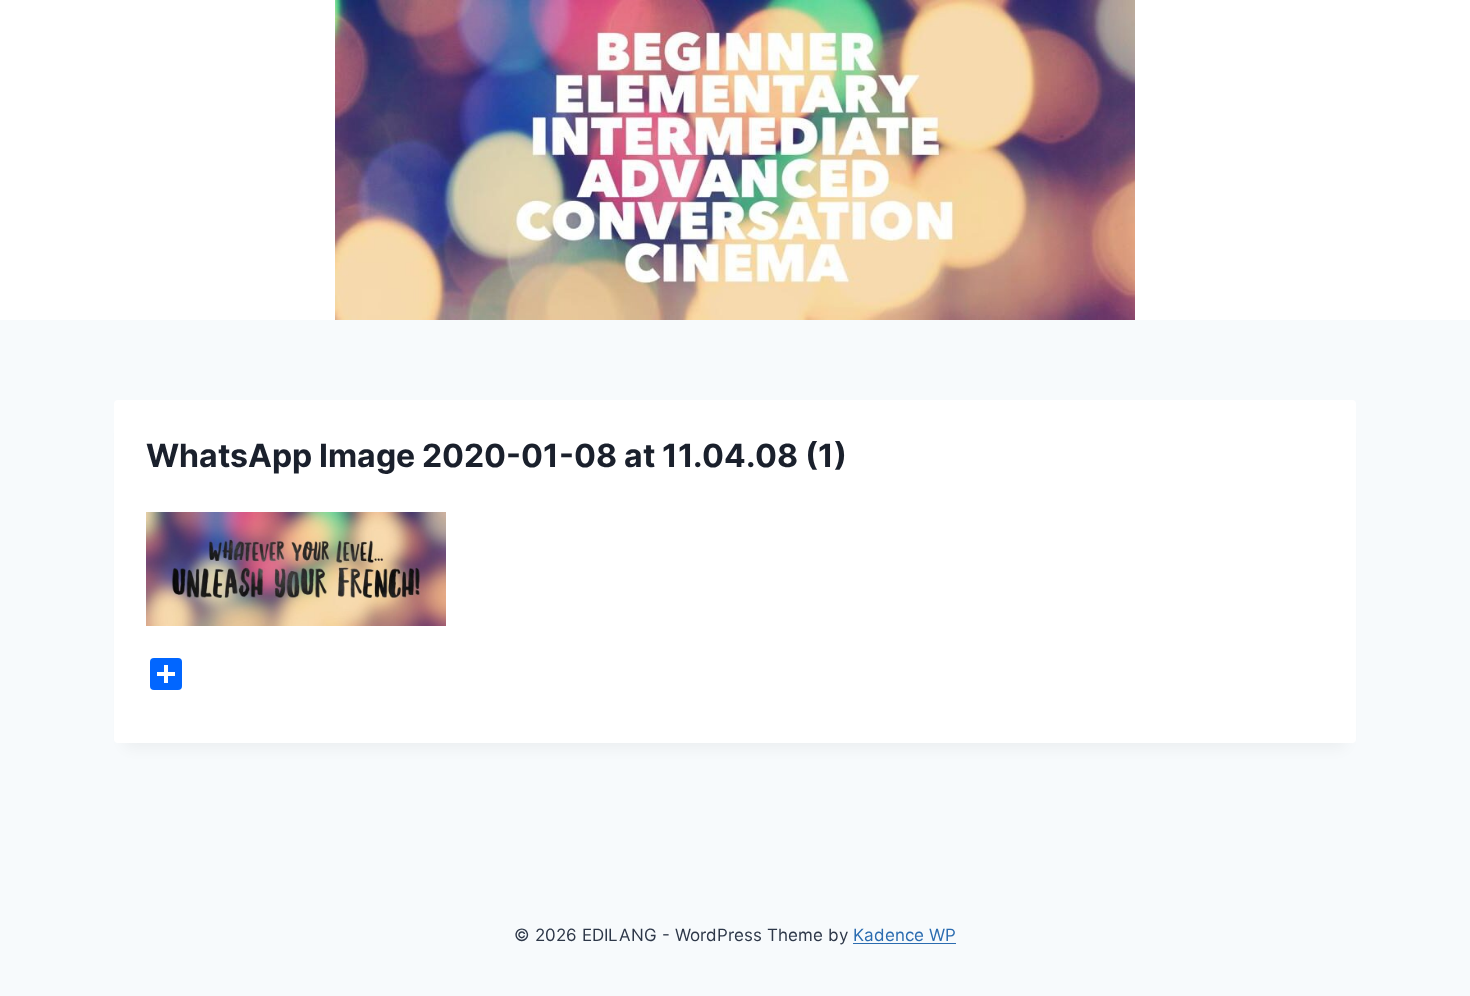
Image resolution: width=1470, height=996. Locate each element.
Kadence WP (904, 935)
